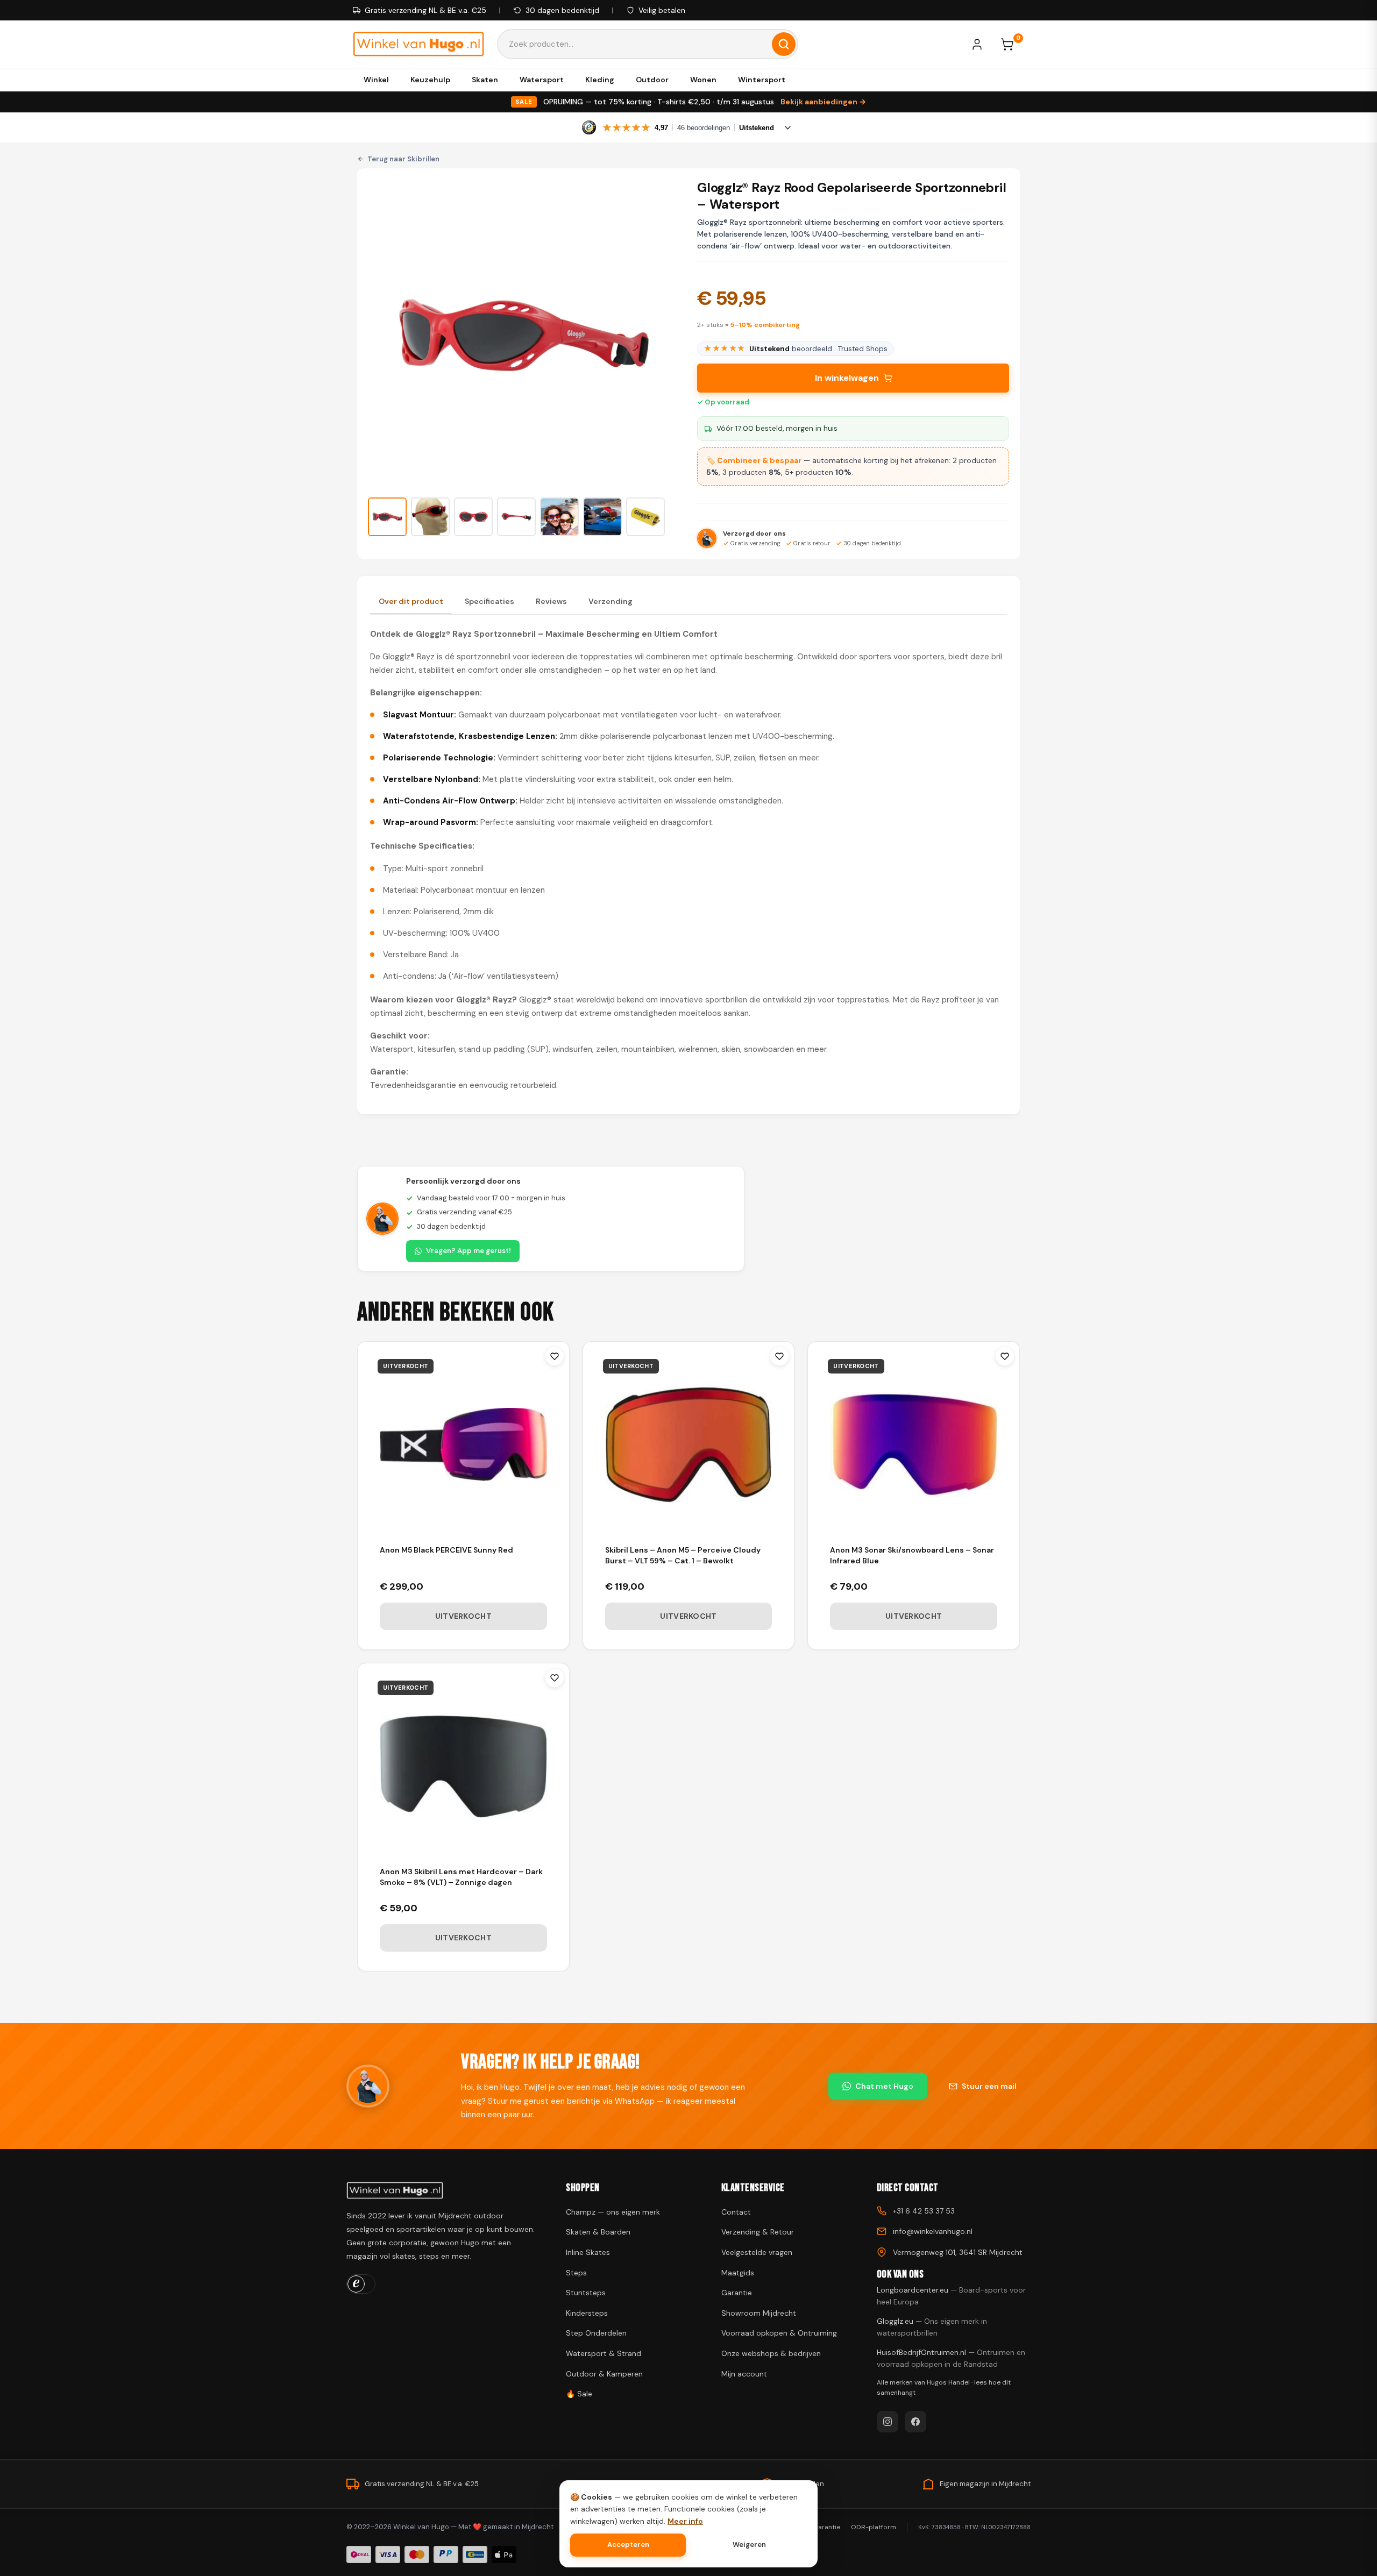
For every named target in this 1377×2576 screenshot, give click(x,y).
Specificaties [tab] (489, 601)
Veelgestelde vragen (757, 2252)
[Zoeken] (784, 44)
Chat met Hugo (884, 2086)
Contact (736, 2212)
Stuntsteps (586, 2293)
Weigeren (749, 2545)
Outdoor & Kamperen (604, 2374)
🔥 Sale (579, 2394)
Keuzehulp (430, 80)
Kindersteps (587, 2313)
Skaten (485, 80)
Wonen (703, 80)
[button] (387, 517)
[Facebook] (915, 2422)
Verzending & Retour (758, 2232)
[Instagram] (888, 2422)
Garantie (737, 2293)
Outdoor (652, 80)
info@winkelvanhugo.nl (933, 2231)
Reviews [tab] (551, 601)
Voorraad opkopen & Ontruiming (779, 2333)
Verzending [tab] (611, 601)
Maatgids (738, 2273)
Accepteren (628, 2545)
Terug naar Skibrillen (403, 159)
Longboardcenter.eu (951, 2296)
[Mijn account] (982, 44)
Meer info (685, 2521)
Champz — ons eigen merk (613, 2212)
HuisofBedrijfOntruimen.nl (951, 2358)
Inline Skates (588, 2252)
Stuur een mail (989, 2086)
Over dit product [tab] (411, 601)
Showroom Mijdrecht (759, 2313)
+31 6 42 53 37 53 (924, 2211)
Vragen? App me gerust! (469, 1251)
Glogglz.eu (932, 2327)
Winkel (376, 80)
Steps (576, 2273)
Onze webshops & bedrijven (771, 2353)
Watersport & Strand (604, 2353)
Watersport (542, 80)
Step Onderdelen (596, 2333)
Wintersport (762, 80)
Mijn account (744, 2374)
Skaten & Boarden (598, 2232)
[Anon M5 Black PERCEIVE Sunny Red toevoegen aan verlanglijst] (555, 1356)
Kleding (600, 80)
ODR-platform (874, 2527)
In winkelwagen (847, 378)
